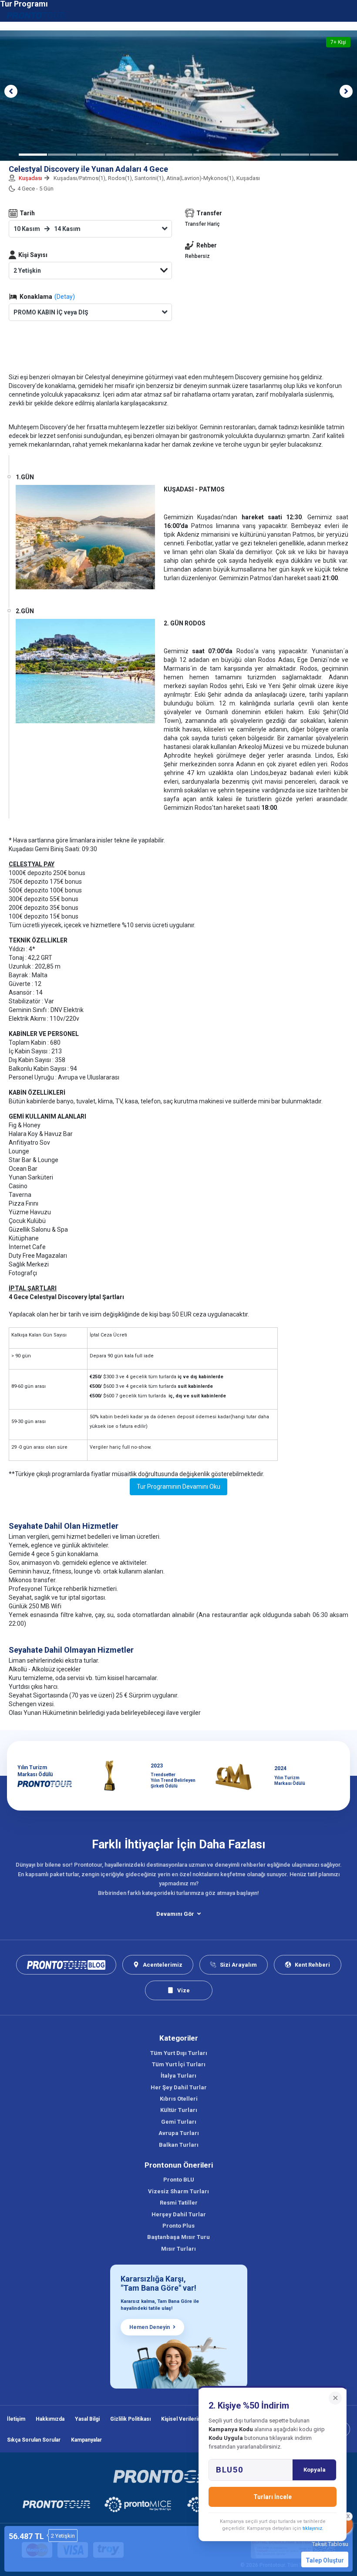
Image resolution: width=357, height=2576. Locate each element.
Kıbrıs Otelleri (179, 2099)
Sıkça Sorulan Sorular (34, 2440)
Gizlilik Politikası (130, 2419)
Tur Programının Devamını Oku (178, 1487)
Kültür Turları (179, 2110)
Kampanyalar (86, 2440)
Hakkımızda (50, 2419)
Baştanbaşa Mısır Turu (178, 2237)
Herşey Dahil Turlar (179, 2214)
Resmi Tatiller (179, 2203)
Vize (184, 1990)
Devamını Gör (175, 1914)
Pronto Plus (178, 2226)
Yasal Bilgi (87, 2419)
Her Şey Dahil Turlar (179, 2087)
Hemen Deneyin (150, 2327)
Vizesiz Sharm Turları (178, 2191)
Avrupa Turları (179, 2133)
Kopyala (315, 2470)
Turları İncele (273, 2497)
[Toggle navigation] (345, 15)
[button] (11, 91)
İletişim (16, 2419)
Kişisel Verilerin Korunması (195, 2419)
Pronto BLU (179, 2180)
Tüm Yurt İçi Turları (179, 2064)
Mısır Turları (178, 2249)
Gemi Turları (179, 2122)
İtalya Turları (178, 2076)
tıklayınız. (313, 2528)
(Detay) (65, 297)
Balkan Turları (179, 2145)
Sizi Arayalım (238, 1965)
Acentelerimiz (163, 1965)
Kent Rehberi (312, 1965)
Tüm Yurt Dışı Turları (179, 2053)
